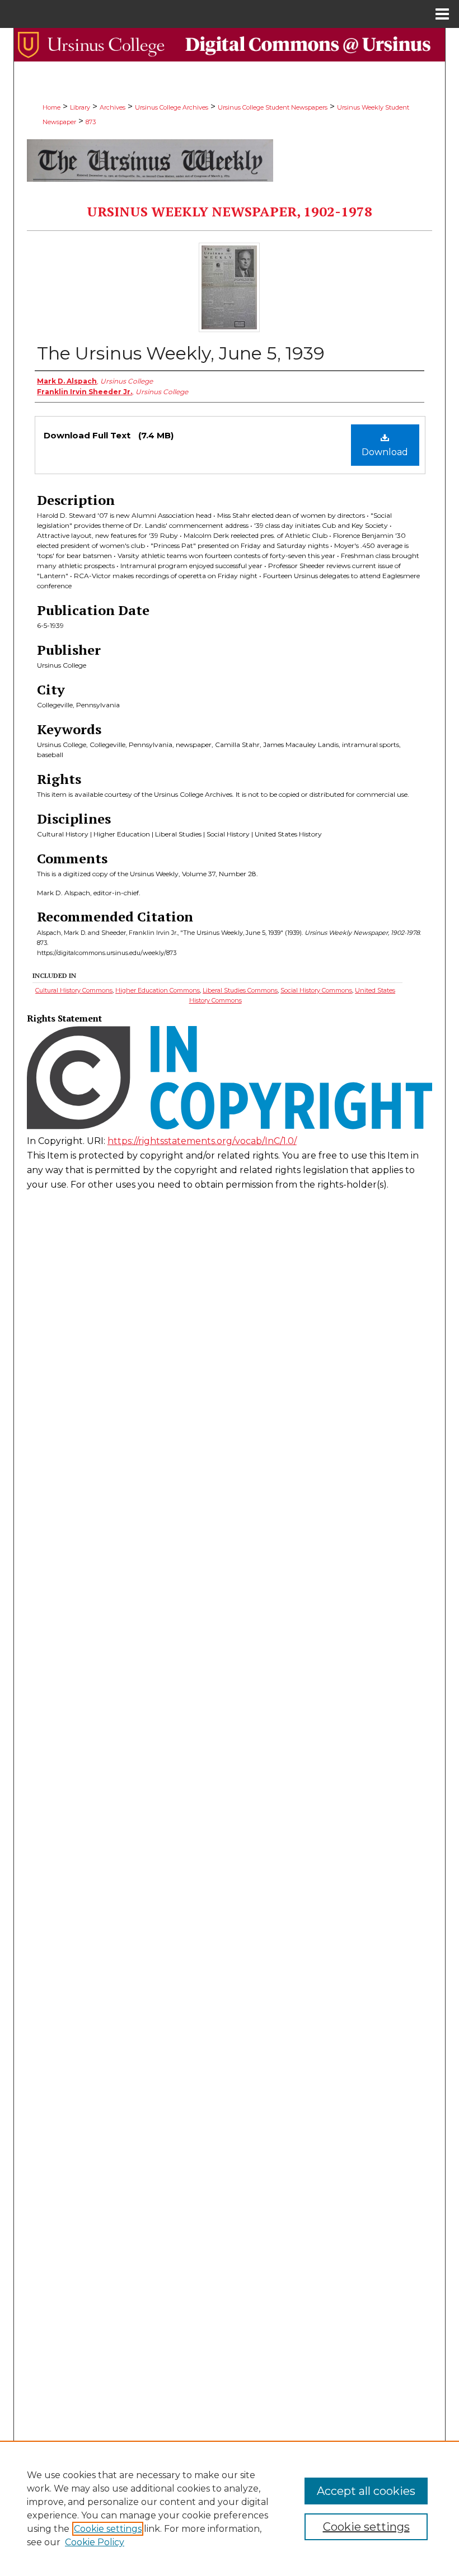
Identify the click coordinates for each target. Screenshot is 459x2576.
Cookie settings (108, 2529)
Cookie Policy (95, 2542)
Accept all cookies (366, 2491)
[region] (230, 2508)
